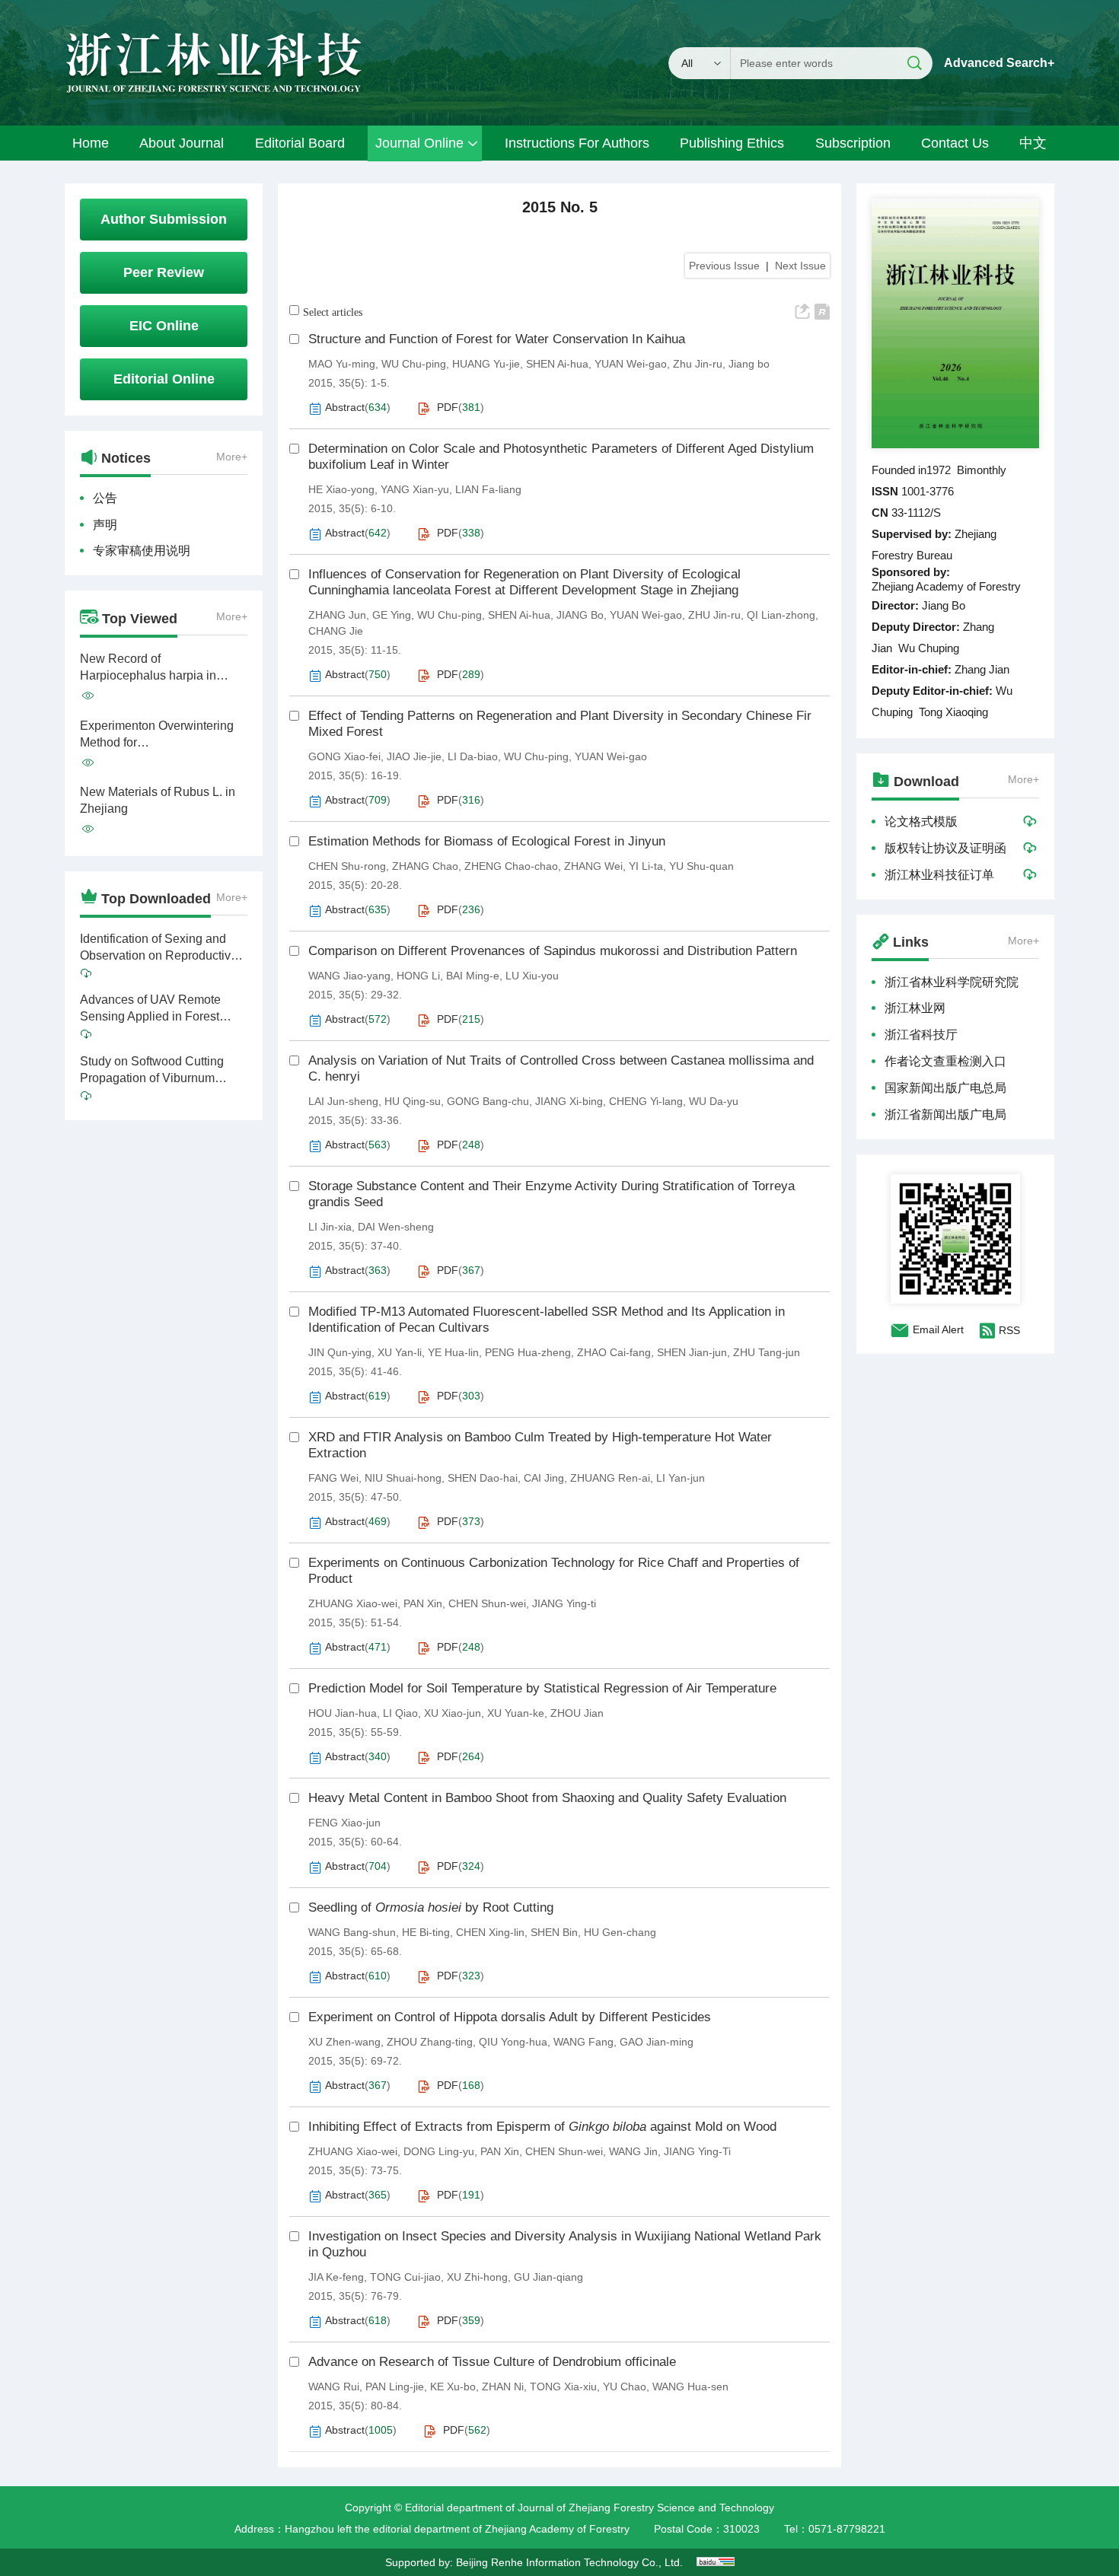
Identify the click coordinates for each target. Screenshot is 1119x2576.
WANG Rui (334, 2387)
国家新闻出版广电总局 (945, 1088)
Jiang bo (749, 364)
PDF (448, 407)
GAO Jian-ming (657, 2042)
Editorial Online (164, 379)
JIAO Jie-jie (414, 756)
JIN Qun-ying (340, 1352)
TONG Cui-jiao (405, 2277)
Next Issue (800, 266)
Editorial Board (300, 143)
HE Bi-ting (426, 1932)
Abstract (345, 407)
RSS (1009, 1330)
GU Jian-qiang (548, 2277)
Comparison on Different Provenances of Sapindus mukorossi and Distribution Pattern (553, 951)
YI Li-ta (646, 866)
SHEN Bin (554, 1932)
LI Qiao (400, 1713)
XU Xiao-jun (453, 1713)
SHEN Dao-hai (483, 1478)
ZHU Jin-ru (714, 615)
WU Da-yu (714, 1101)
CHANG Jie (336, 631)
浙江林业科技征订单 (939, 875)
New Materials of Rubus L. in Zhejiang (158, 800)
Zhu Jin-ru (698, 364)
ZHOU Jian (577, 1713)
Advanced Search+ (999, 63)
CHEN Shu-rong (347, 866)
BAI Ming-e (473, 976)
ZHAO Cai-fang (614, 1352)
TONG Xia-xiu (563, 2387)
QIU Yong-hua (513, 2042)
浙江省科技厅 (921, 1035)
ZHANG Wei (593, 866)
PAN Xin (423, 1603)
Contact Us (955, 143)
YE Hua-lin (453, 1352)
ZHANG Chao (425, 866)
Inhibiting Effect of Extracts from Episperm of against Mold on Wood (542, 2127)
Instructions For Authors (577, 143)
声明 (105, 525)
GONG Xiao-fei (344, 756)
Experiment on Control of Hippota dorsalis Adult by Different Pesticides (510, 2017)
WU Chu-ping (414, 364)
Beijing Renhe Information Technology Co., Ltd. (569, 2562)
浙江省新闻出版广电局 (945, 1114)
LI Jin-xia (330, 1227)
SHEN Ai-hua (557, 364)
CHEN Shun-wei (487, 1603)
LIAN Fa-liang (488, 489)
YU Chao (625, 2387)
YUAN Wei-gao (631, 364)
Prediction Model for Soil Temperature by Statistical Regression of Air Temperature (542, 1688)
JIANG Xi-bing (569, 1101)
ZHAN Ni (503, 2387)
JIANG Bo (580, 615)
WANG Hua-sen (690, 2387)
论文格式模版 (921, 822)
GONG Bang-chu (488, 1101)
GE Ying (392, 615)
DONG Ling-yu (439, 2151)
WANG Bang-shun (352, 1932)
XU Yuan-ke (516, 1713)
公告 (105, 498)
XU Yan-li (400, 1352)
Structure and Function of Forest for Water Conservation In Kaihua (497, 339)
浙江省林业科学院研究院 (952, 982)
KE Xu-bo (453, 2387)
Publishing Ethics (732, 143)
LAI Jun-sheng (343, 1101)
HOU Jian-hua (343, 1713)
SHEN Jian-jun (692, 1352)
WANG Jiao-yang (349, 976)
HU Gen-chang (620, 1932)
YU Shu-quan (701, 866)
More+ (232, 457)
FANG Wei (333, 1478)
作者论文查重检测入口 (945, 1061)
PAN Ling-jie (395, 2387)
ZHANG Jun (337, 615)
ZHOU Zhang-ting (430, 2042)
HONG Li (418, 976)
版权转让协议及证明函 (945, 848)
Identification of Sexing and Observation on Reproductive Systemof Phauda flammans (159, 948)
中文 (1033, 143)
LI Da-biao (473, 756)
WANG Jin (633, 2151)
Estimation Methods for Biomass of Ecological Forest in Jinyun (487, 841)
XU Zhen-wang (344, 2042)
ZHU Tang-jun (767, 1352)
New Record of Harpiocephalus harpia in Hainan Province (148, 668)
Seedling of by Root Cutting (431, 1907)
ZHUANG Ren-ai (610, 1478)
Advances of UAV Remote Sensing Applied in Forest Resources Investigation (150, 1009)
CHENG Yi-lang (646, 1101)
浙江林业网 (915, 1008)
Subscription (853, 143)
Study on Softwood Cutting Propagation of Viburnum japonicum (152, 1071)
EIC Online (164, 326)
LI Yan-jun (681, 1478)
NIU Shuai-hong (403, 1478)
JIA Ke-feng (336, 2277)
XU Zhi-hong (477, 2277)
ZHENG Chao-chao (511, 866)
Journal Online (419, 143)
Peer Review (164, 272)
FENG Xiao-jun (344, 1823)
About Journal (182, 143)
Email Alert (938, 1329)
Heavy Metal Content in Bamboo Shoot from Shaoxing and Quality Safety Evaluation (547, 1798)
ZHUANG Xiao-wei (353, 1603)
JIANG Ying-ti (564, 1603)
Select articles (333, 312)
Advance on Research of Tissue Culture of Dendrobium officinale (492, 2362)
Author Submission (164, 219)
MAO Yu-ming (342, 364)
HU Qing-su (413, 1101)
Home (91, 143)
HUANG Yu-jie (486, 364)
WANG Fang (583, 2042)
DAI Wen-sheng (396, 1227)
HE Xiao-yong (341, 489)
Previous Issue (724, 266)
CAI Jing (544, 1478)
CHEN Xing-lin (490, 1932)
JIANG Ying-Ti (697, 2151)
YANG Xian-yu (415, 489)
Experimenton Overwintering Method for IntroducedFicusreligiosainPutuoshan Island (164, 735)
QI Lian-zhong (781, 615)
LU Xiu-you (532, 976)
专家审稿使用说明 (142, 551)
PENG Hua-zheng (528, 1352)
